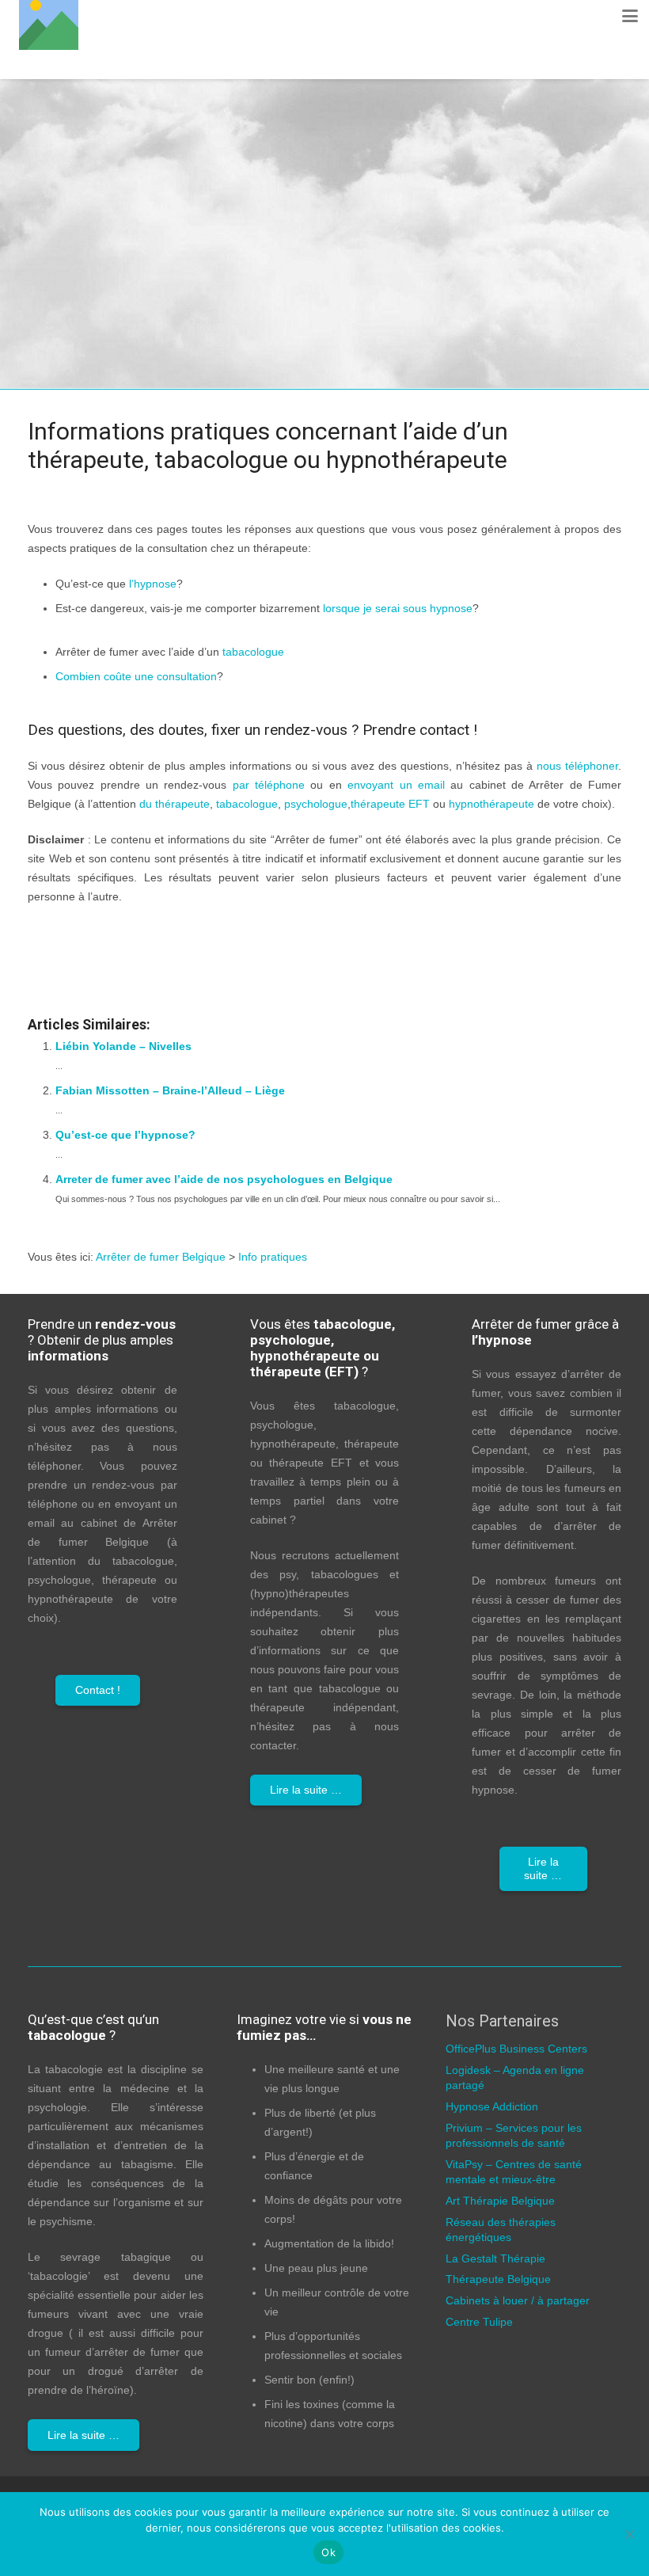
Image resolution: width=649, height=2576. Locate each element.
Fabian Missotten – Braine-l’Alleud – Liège (170, 1090)
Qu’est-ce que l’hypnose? (125, 1135)
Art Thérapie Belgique (500, 2201)
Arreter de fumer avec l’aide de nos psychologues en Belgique (224, 1179)
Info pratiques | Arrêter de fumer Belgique (207, 934)
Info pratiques (349, 548)
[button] (630, 16)
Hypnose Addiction (492, 2106)
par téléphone (269, 785)
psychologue (316, 804)
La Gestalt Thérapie (495, 2258)
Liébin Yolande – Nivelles (123, 1046)
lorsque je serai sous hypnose (398, 608)
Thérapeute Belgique (498, 2279)
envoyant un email (396, 785)
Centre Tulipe (479, 2322)
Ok (328, 2552)
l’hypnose (153, 584)
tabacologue (253, 652)
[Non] (629, 2534)
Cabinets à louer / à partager (518, 2300)
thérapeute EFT (390, 804)
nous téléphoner (577, 766)
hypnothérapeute (491, 804)
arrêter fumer (167, 488)
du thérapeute (175, 804)
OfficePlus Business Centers (516, 2049)
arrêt (566, 608)
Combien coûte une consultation (136, 676)
